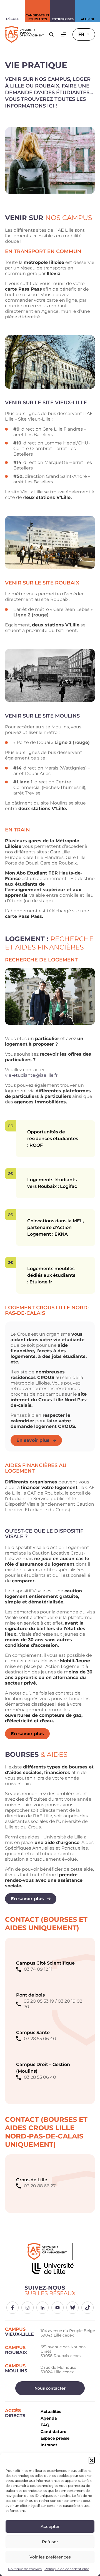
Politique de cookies (25, 2569)
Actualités (51, 2412)
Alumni (87, 19)
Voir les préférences (50, 2557)
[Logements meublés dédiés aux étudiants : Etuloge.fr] (11, 1263)
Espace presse (55, 2438)
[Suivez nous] (12, 2308)
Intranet (49, 2445)
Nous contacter (50, 2388)
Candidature (53, 2432)
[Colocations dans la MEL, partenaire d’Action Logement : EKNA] (11, 1215)
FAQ (45, 2425)
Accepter (50, 2526)
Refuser (50, 2542)
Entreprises (63, 19)
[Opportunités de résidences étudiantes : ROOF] (11, 1126)
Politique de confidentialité (67, 2569)
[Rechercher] (51, 34)
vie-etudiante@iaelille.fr (31, 1075)
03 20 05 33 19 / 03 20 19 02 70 (53, 2004)
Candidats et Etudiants (37, 17)
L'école (13, 19)
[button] (92, 2460)
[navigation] (64, 34)
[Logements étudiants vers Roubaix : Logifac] (11, 1174)
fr (82, 34)
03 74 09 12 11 (38, 1969)
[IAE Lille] (24, 34)
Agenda (49, 2418)
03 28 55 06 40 (40, 2039)
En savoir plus (33, 1440)
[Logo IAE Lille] (50, 2260)
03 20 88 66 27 (40, 2186)
